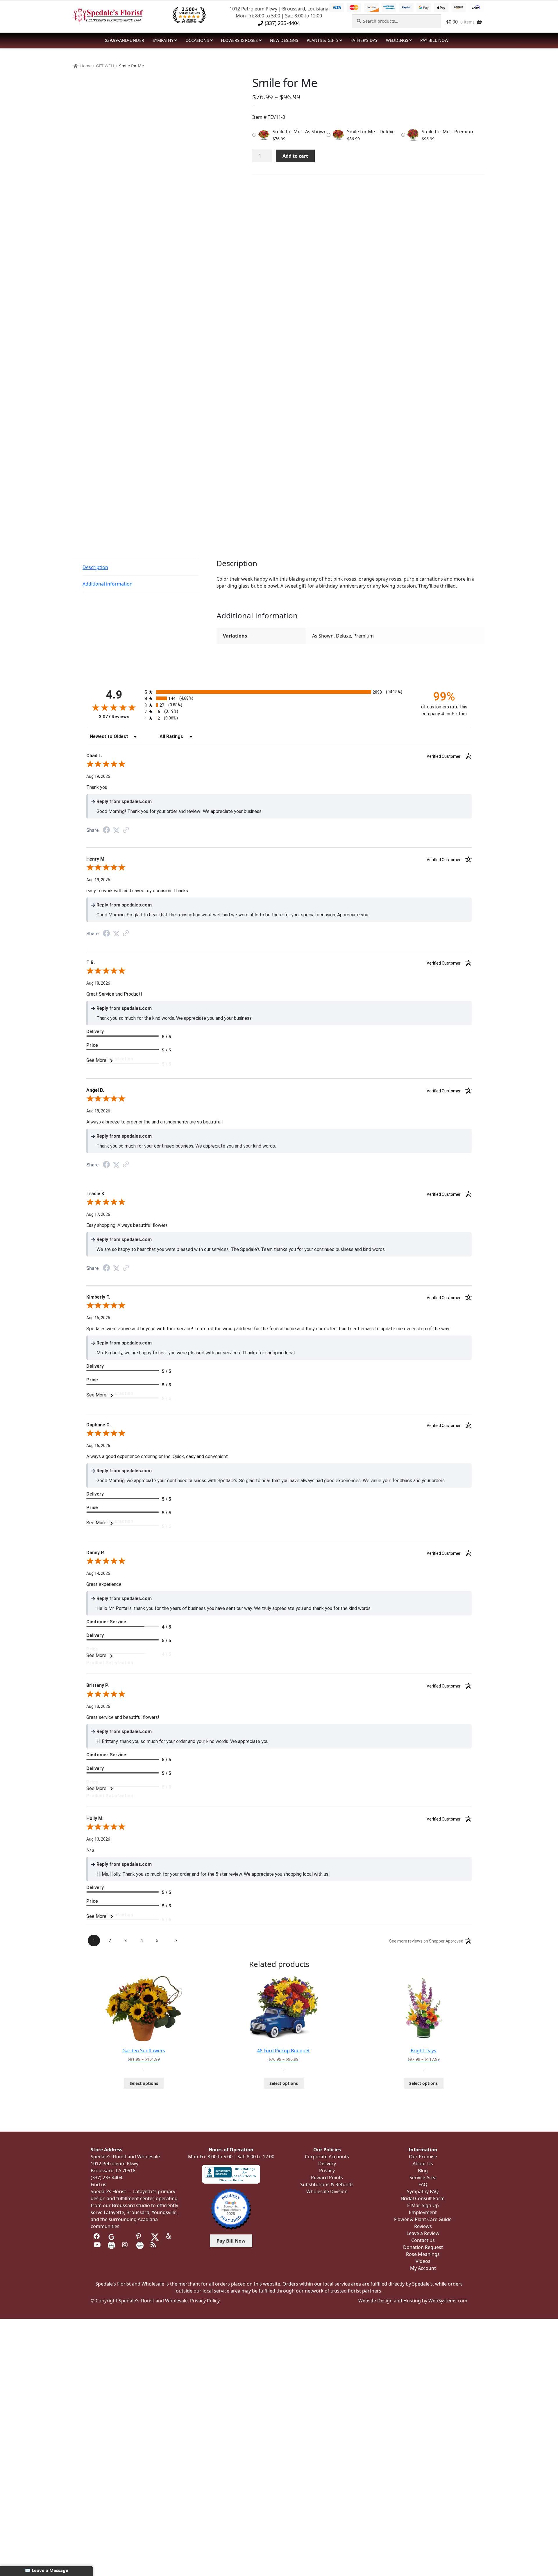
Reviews (423, 2226)
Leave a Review (423, 2233)
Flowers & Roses (239, 40)
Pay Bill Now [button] (231, 2241)
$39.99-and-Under (125, 40)
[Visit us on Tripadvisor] (126, 2236)
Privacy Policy (205, 2301)
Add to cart (295, 156)
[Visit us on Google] (111, 2236)
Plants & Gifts (323, 40)
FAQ (423, 2184)
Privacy (327, 2171)
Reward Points (327, 2178)
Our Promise (423, 2157)
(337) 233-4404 (282, 23)
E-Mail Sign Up (423, 2205)
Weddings (397, 40)
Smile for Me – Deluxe (371, 132)
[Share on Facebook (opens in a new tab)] (106, 831)
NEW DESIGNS (284, 40)
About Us (423, 2164)
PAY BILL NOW (434, 40)
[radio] (279, 692)
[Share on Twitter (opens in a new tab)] (116, 830)
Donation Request (423, 2247)
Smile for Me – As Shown (300, 132)
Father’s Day (364, 40)
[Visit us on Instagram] (126, 2245)
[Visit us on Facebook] (97, 2236)
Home (86, 66)
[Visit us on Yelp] (170, 2236)
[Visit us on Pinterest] (140, 2236)
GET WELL (105, 66)
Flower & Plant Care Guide (423, 2219)
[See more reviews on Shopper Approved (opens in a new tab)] (126, 830)
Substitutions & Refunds (327, 2184)
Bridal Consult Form (423, 2198)
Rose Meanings (423, 2254)
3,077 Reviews (114, 717)
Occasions (197, 40)
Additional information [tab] (108, 584)
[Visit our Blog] (154, 2245)
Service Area (423, 2178)
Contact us (423, 2240)
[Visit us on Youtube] (97, 2245)
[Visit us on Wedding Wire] (140, 2245)
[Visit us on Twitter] (155, 2236)
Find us (99, 2184)
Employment (423, 2212)
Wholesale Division (327, 2191)
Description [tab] (95, 567)
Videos (423, 2261)
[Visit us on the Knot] (111, 2245)
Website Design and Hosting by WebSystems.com (413, 2301)
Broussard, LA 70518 (113, 2171)
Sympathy (163, 40)
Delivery (327, 2164)
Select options (144, 2083)
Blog (423, 2171)
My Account (423, 2268)
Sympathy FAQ (423, 2191)
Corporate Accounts (327, 2157)
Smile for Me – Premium (448, 132)
